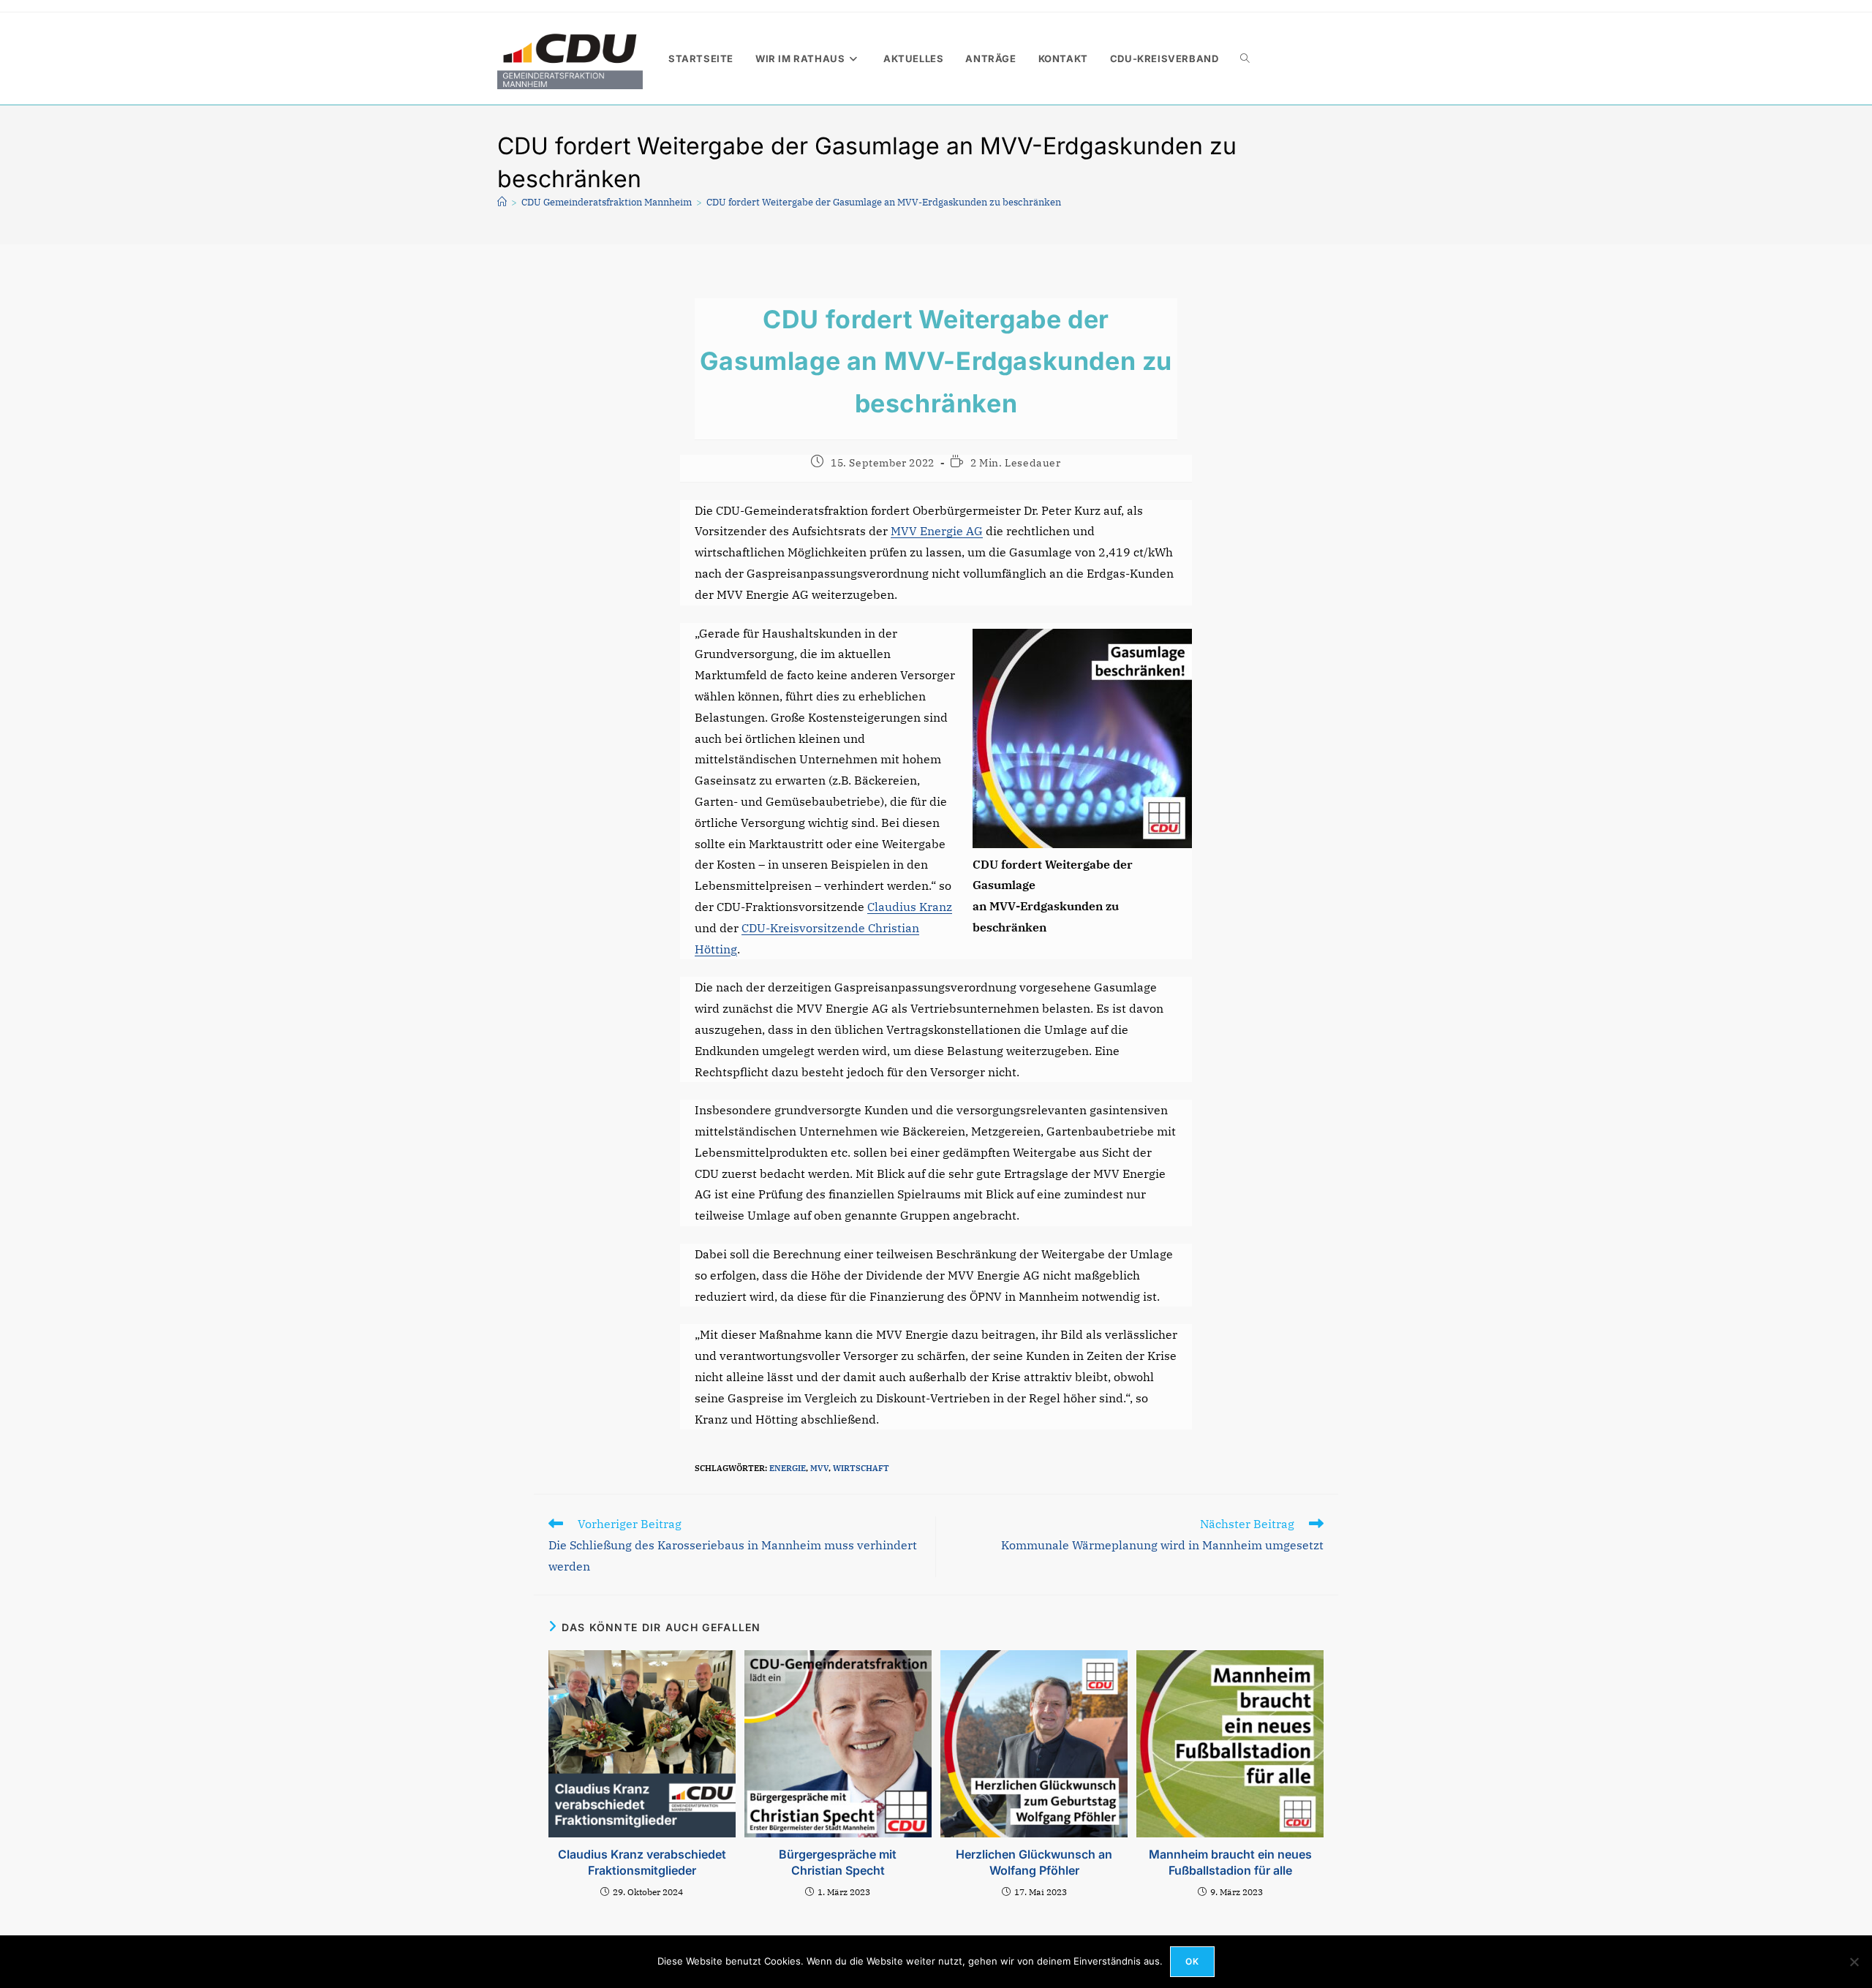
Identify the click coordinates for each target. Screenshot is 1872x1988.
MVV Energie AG (937, 531)
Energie (788, 1468)
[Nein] (1854, 1962)
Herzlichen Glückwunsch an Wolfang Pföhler (1034, 1862)
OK (1192, 1961)
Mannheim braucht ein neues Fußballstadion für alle (1230, 1862)
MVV (819, 1468)
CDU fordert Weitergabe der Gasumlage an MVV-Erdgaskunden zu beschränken (884, 202)
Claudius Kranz (910, 907)
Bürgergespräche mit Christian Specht (838, 1862)
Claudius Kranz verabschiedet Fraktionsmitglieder (642, 1862)
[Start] (502, 202)
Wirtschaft (861, 1468)
